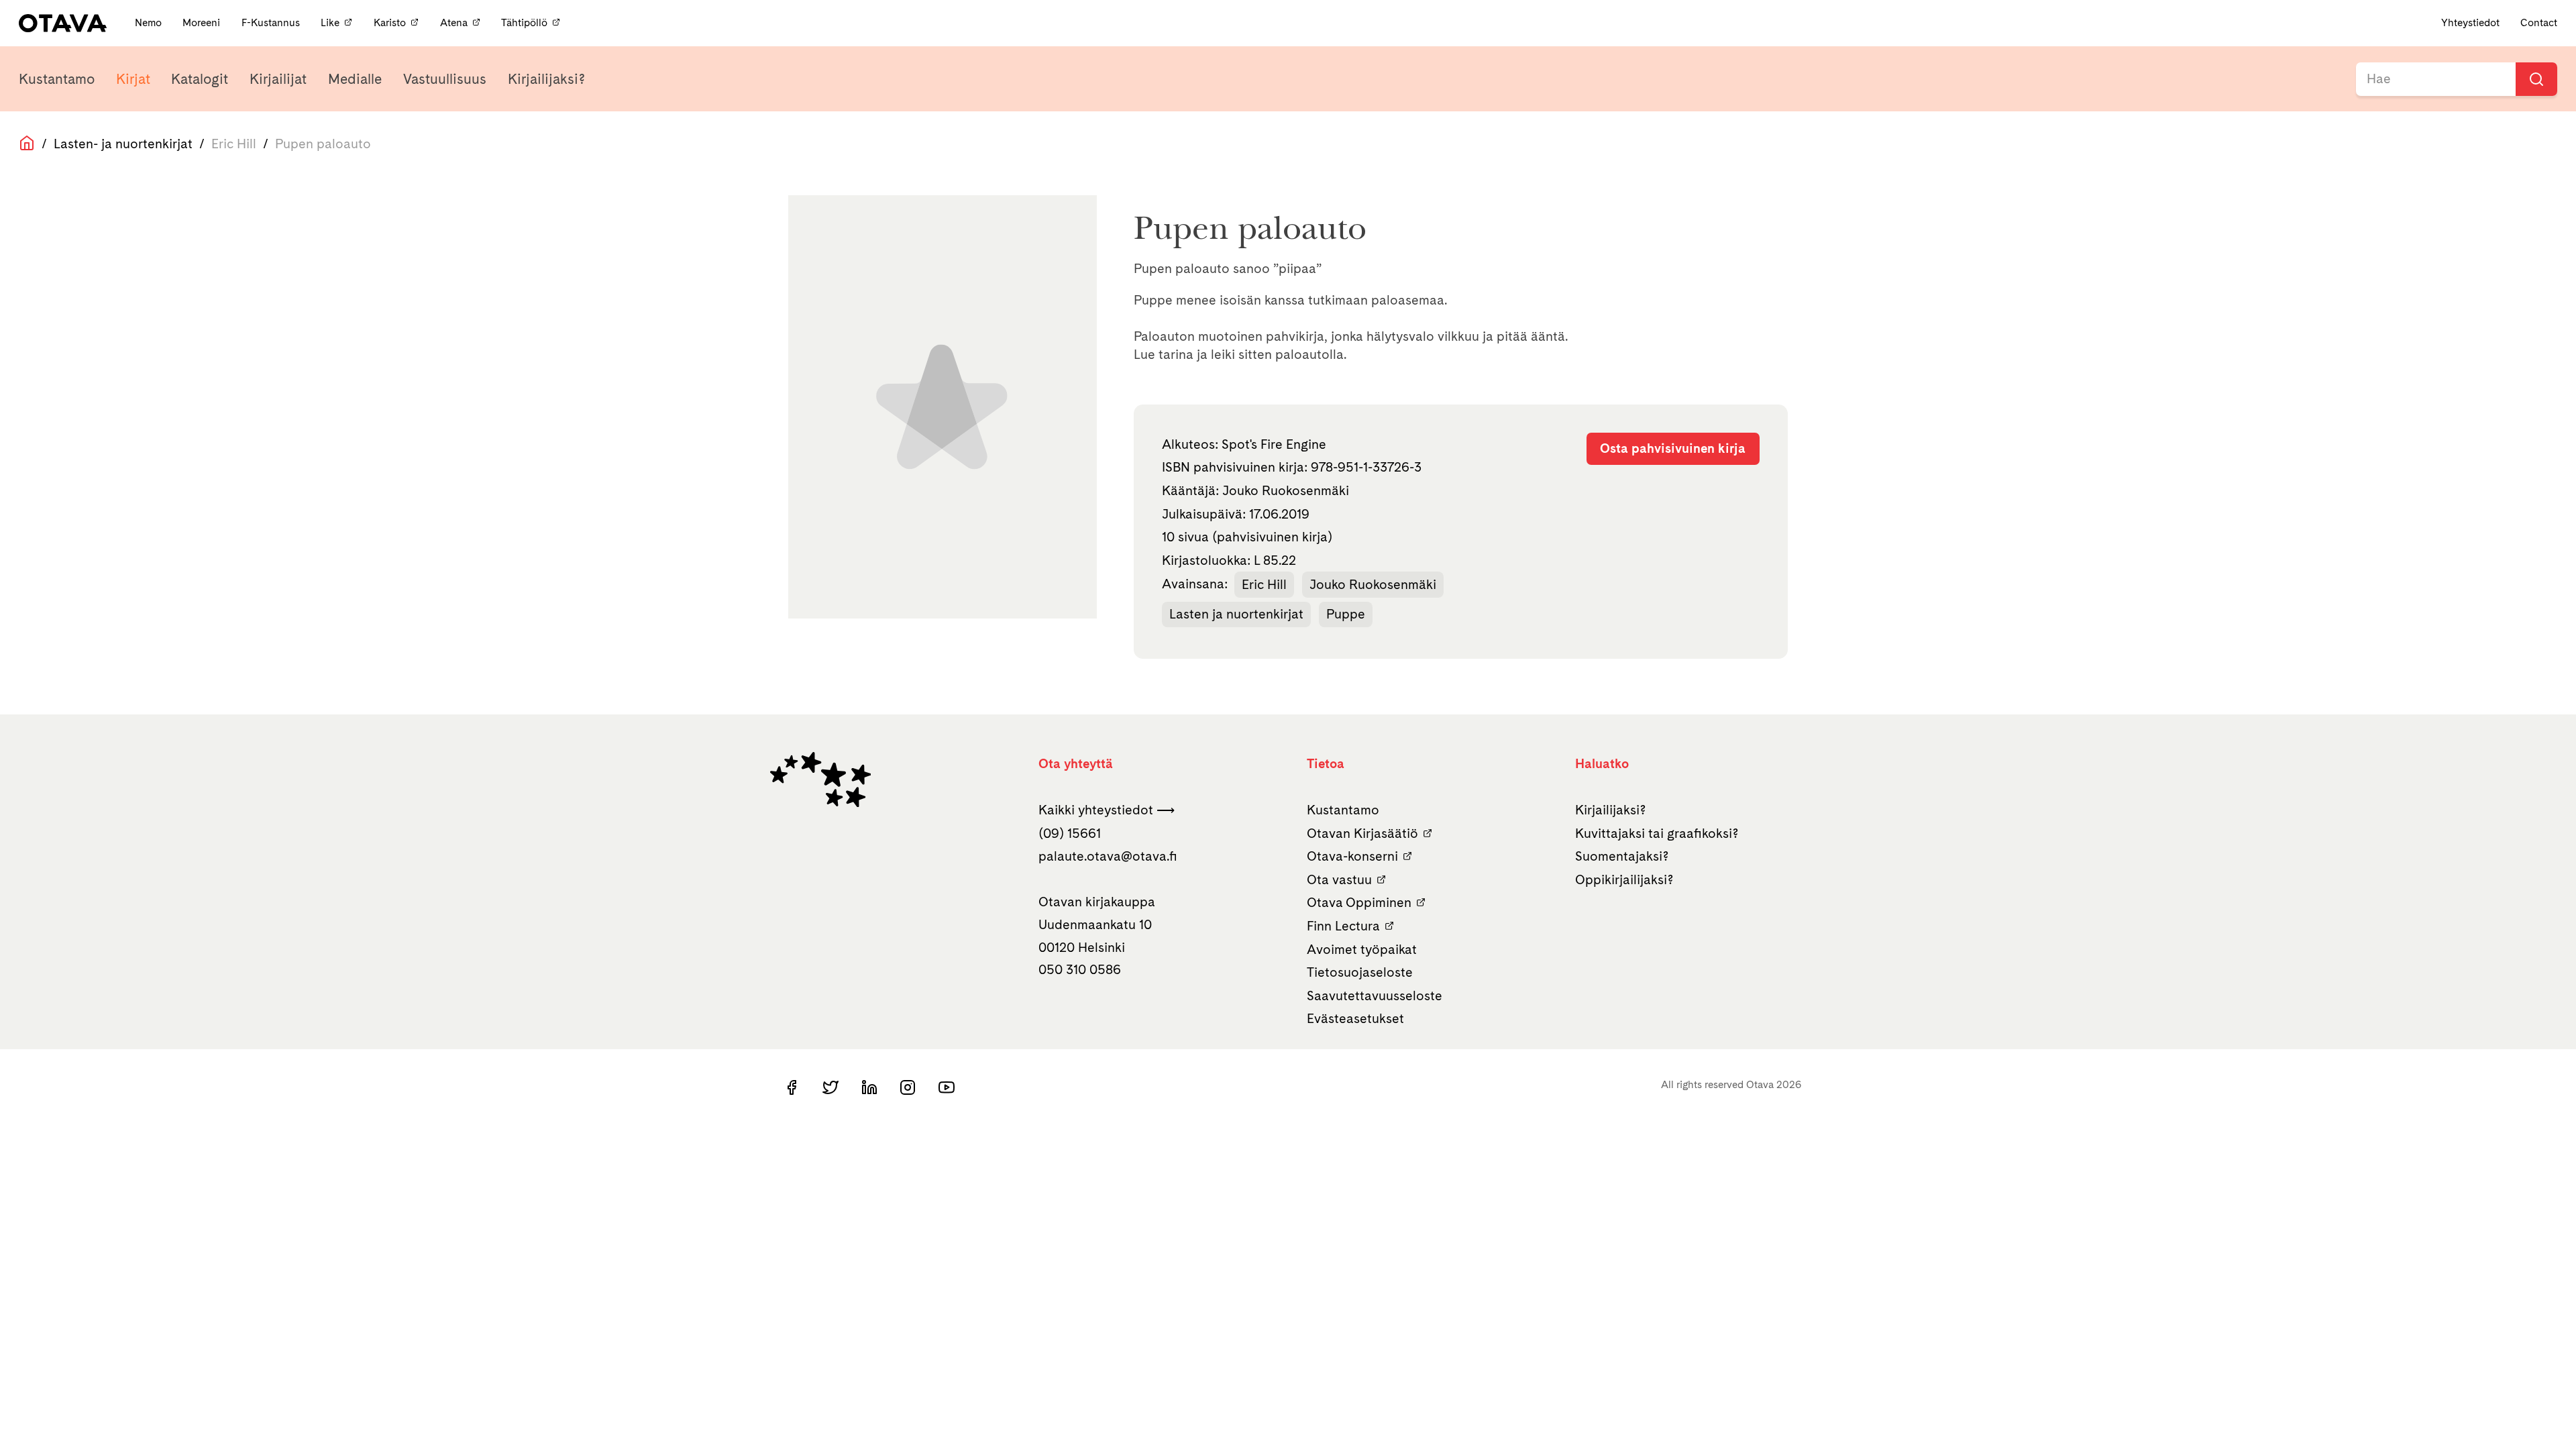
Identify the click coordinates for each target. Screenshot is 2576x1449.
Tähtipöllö (524, 22)
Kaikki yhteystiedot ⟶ (1107, 810)
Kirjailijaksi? (546, 79)
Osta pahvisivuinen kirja (1673, 448)
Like (330, 22)
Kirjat (133, 79)
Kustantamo (57, 79)
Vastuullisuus (445, 79)
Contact (2539, 22)
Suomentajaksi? (1622, 856)
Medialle (355, 79)
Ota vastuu (1339, 879)
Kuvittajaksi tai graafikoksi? (1657, 833)
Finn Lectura (1343, 926)
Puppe (1346, 614)
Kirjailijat (278, 79)
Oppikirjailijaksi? (1624, 879)
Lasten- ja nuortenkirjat (123, 144)
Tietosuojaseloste (1360, 972)
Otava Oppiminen (1359, 902)
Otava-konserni (1352, 856)
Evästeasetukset (1355, 1018)
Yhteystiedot (2470, 22)
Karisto (390, 22)
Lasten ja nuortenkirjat (1236, 614)
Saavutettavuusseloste (1375, 996)
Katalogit (200, 79)
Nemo (150, 22)
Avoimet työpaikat (1362, 949)
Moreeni (203, 22)
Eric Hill (1264, 584)
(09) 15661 (1070, 833)
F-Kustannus (272, 22)
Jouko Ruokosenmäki (1373, 584)
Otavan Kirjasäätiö (1362, 833)
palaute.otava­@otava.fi (1108, 856)
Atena (454, 22)
